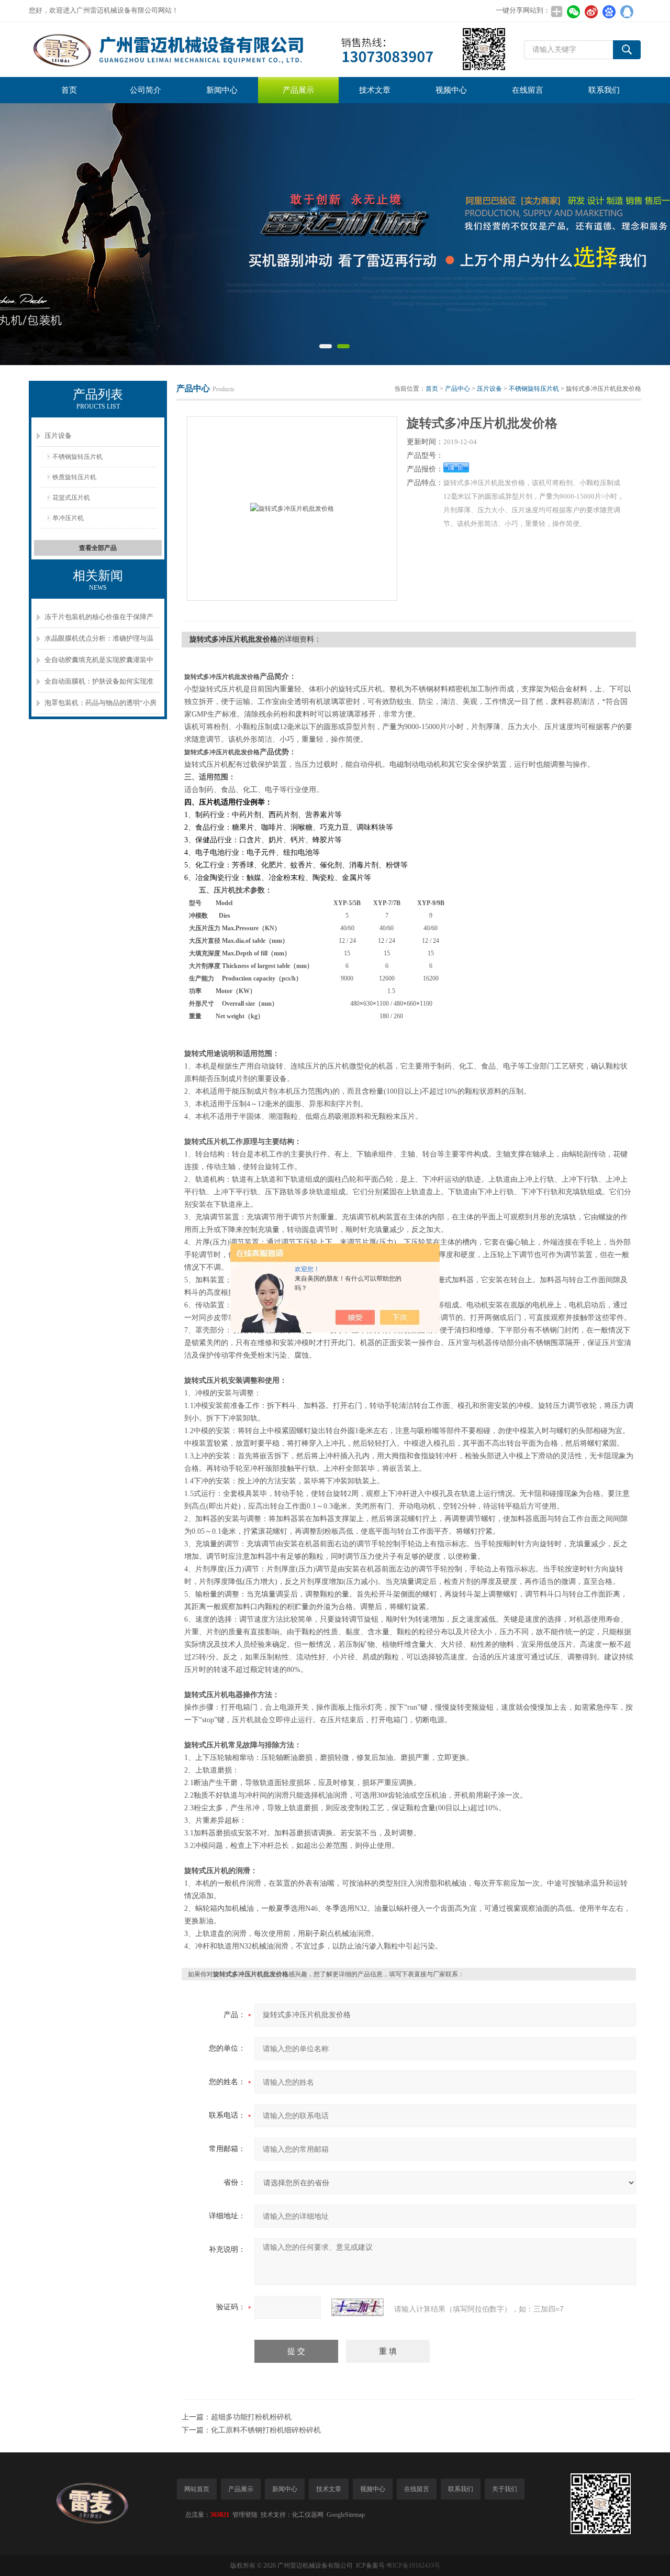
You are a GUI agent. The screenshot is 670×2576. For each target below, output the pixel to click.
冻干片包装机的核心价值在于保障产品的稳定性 (99, 620)
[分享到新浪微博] (591, 12)
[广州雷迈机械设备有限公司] (268, 49)
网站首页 (197, 2489)
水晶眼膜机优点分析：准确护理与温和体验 (99, 642)
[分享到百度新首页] (609, 12)
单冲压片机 (68, 518)
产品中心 (457, 389)
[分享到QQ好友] (627, 12)
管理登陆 (245, 2515)
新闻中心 (222, 90)
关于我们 (505, 2489)
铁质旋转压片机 (74, 477)
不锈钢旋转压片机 (77, 457)
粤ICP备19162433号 (413, 2566)
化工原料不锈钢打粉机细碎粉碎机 (266, 2430)
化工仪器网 (308, 2515)
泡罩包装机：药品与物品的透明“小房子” (100, 706)
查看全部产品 (98, 548)
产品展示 (298, 90)
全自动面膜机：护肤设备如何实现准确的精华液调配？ (99, 685)
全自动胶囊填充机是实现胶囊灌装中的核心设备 (99, 663)
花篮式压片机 (71, 498)
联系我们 (604, 90)
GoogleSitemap (346, 2515)
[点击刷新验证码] (358, 2307)
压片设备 (58, 436)
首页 (69, 90)
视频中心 (451, 90)
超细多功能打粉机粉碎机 (251, 2417)
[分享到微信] (573, 12)
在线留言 (528, 90)
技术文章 (375, 90)
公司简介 (146, 90)
